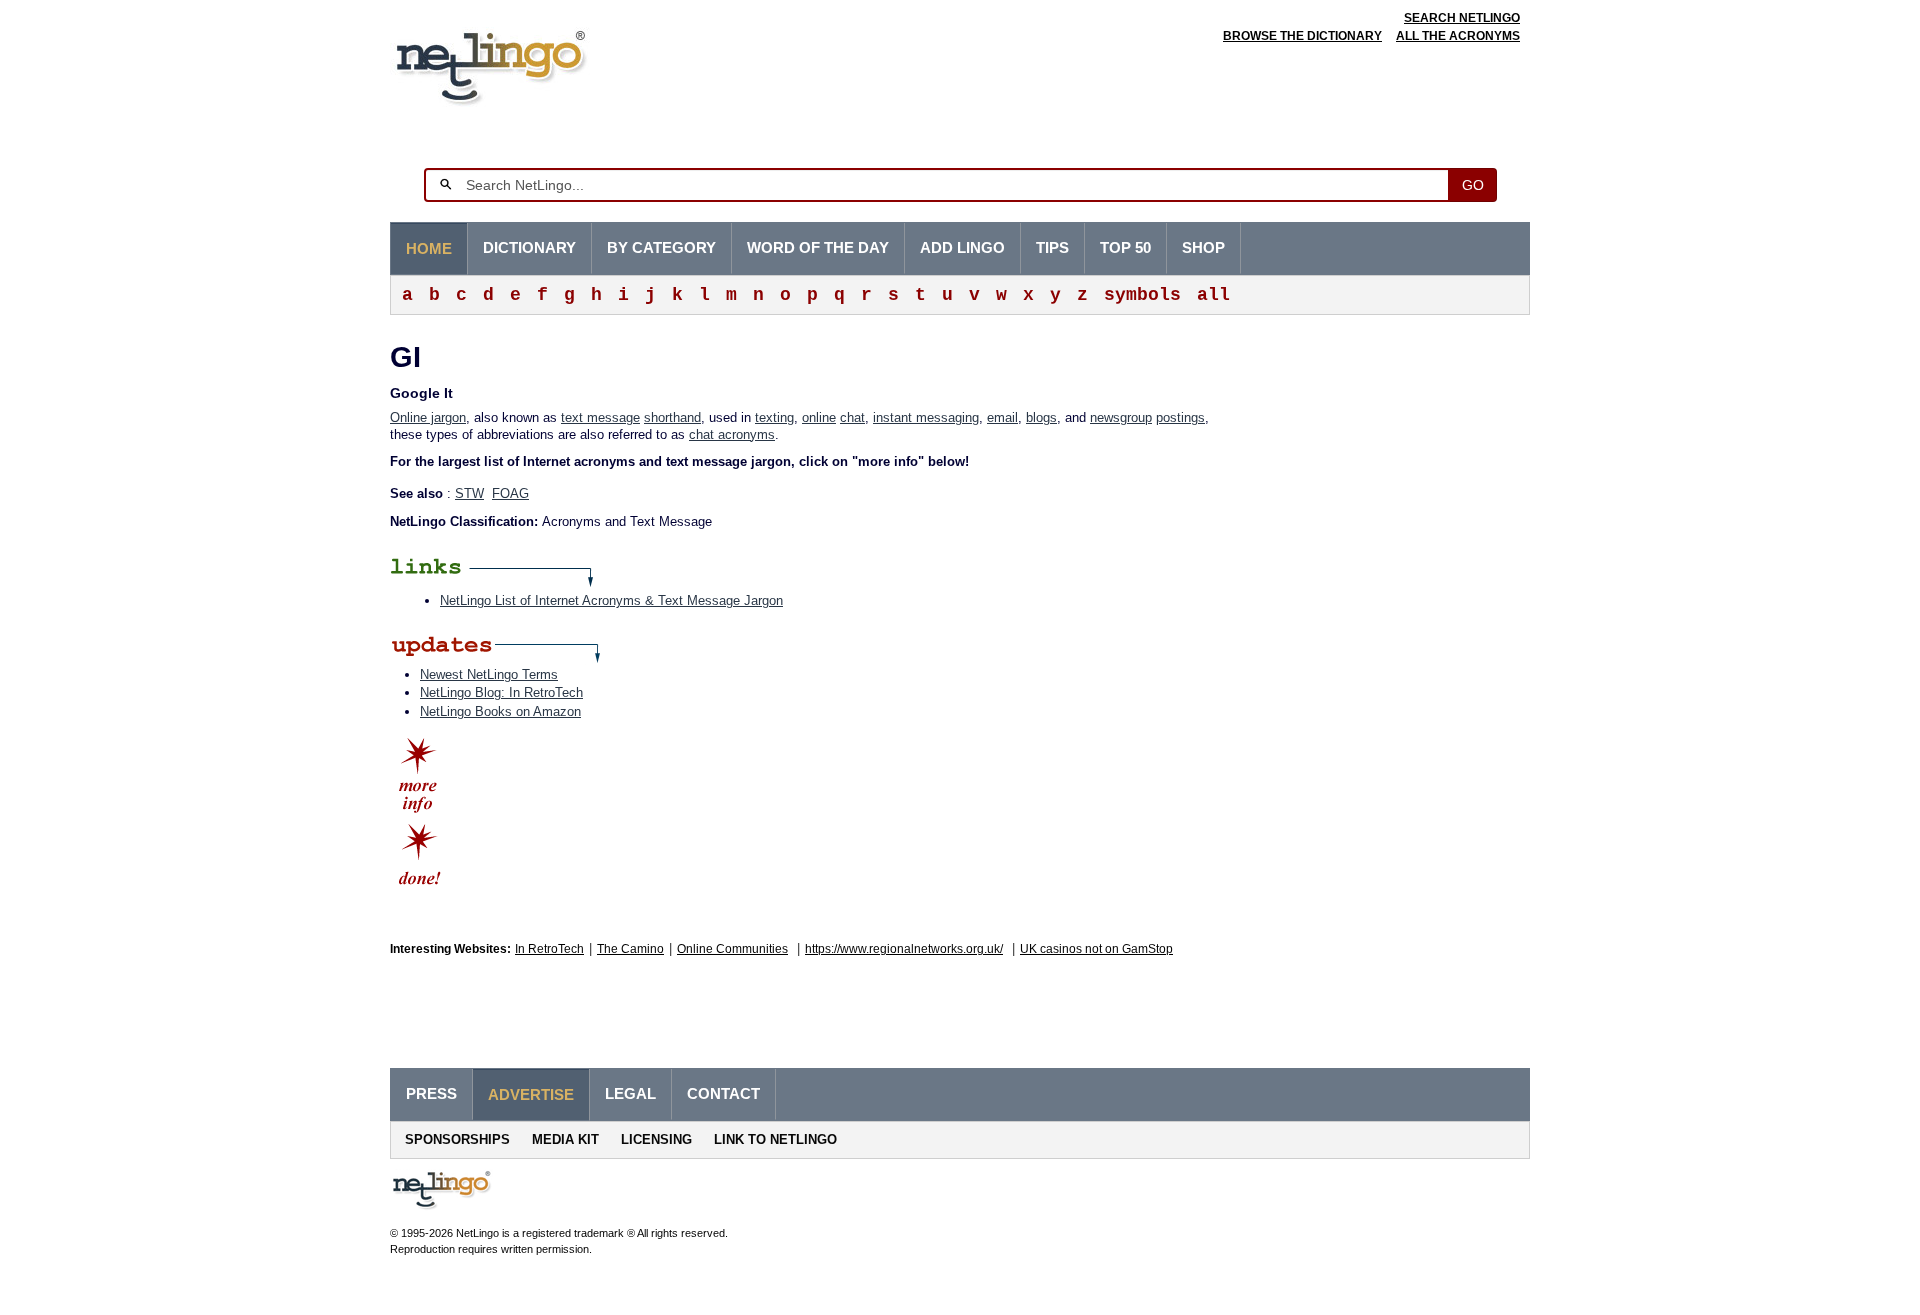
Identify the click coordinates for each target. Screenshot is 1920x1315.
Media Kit (565, 1139)
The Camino (630, 949)
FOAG (510, 493)
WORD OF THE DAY (818, 248)
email (1002, 417)
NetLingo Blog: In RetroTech (501, 692)
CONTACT (723, 1094)
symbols (1142, 295)
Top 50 (1125, 248)
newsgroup (1121, 417)
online (819, 417)
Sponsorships (457, 1139)
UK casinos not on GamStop (1096, 949)
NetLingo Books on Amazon (500, 711)
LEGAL (630, 1094)
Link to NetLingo (775, 1139)
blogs (1041, 417)
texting (774, 417)
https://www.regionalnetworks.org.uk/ (904, 949)
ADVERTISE (531, 1095)
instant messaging (926, 417)
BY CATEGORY (661, 248)
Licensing (656, 1139)
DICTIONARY (529, 248)
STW (469, 493)
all (1213, 295)
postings (1180, 417)
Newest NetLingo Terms (489, 674)
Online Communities (732, 949)
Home (429, 249)
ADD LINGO (962, 248)
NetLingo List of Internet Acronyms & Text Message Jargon (611, 600)
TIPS (1052, 248)
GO (1473, 185)
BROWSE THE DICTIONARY (1302, 36)
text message (600, 417)
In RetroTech (549, 949)
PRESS (431, 1094)
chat (852, 417)
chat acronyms (732, 434)
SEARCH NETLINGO (1462, 18)
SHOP (1203, 248)
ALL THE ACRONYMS (1458, 36)
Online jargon (428, 417)
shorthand (672, 417)
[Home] (521, 64)
